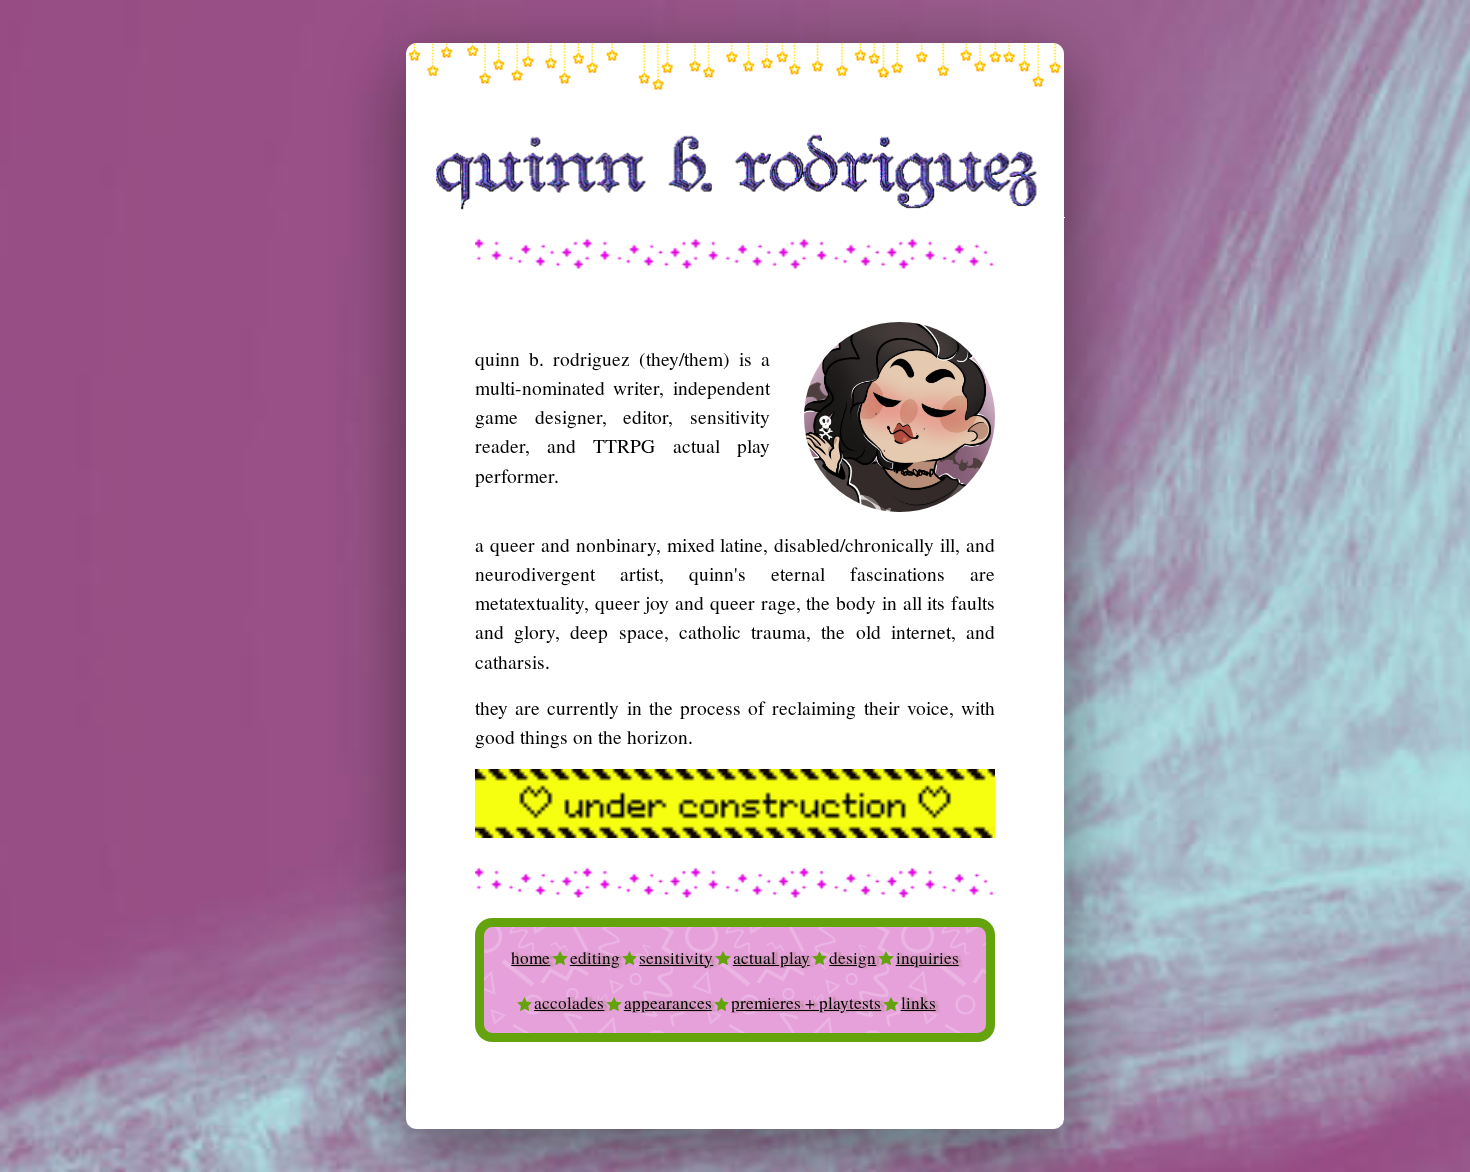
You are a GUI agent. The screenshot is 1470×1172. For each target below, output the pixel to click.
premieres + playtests (806, 1002)
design (852, 957)
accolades (569, 1002)
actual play (771, 957)
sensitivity (676, 957)
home (530, 957)
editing (595, 957)
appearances (668, 1002)
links (918, 1002)
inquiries (927, 957)
